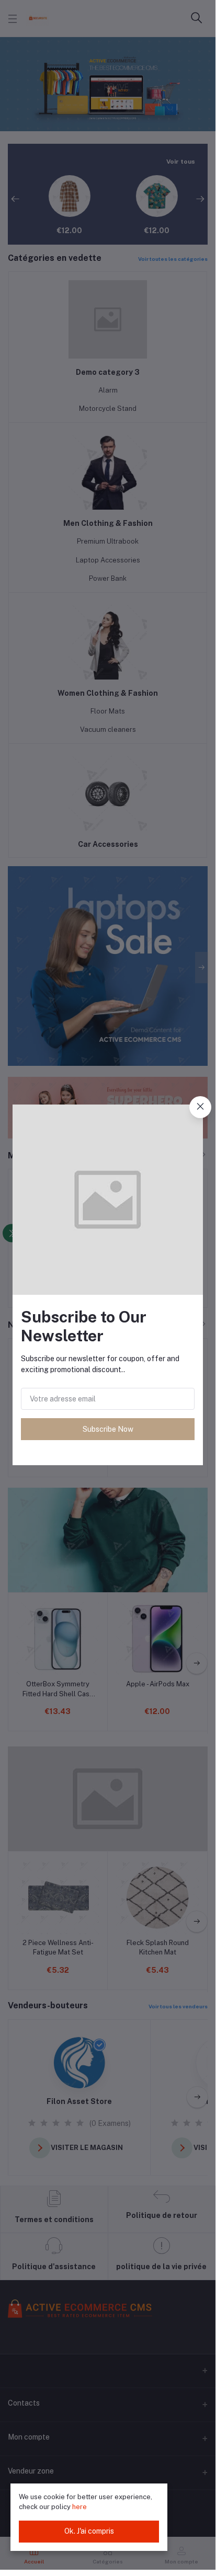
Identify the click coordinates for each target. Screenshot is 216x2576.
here (79, 2507)
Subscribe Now (108, 1429)
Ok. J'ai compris (89, 2531)
